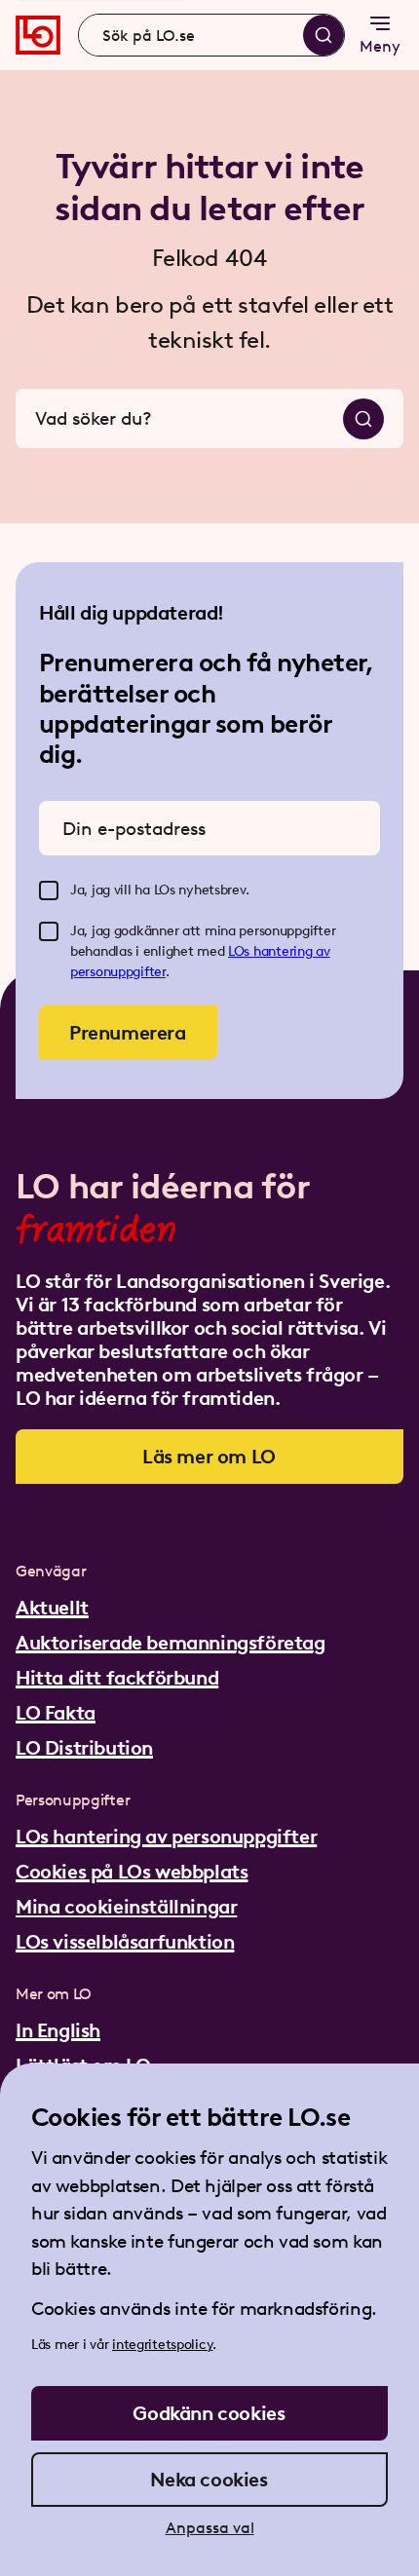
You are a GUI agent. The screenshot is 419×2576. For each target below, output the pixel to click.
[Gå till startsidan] (38, 35)
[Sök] (324, 35)
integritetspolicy (162, 2345)
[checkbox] (49, 890)
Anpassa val (210, 2528)
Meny (380, 46)
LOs (241, 951)
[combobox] (211, 35)
